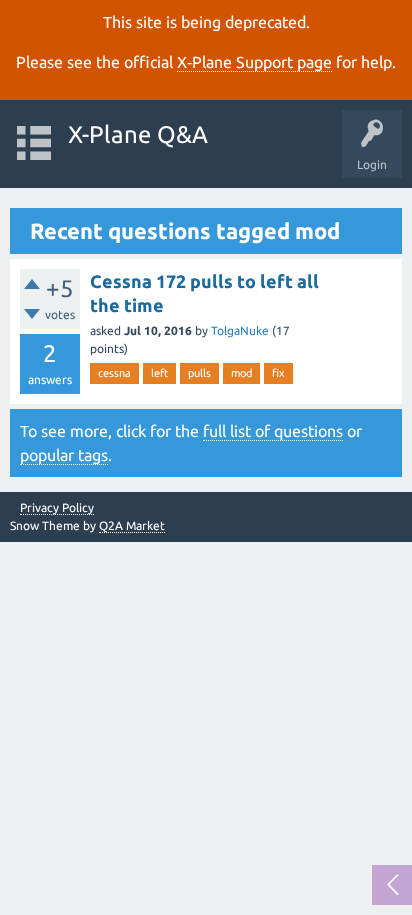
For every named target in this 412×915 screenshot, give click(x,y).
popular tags (64, 455)
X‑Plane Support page (254, 62)
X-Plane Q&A (138, 134)
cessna (114, 373)
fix (278, 373)
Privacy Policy (57, 508)
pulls (199, 373)
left (159, 373)
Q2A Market (132, 525)
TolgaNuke (240, 330)
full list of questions (273, 431)
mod (241, 373)
